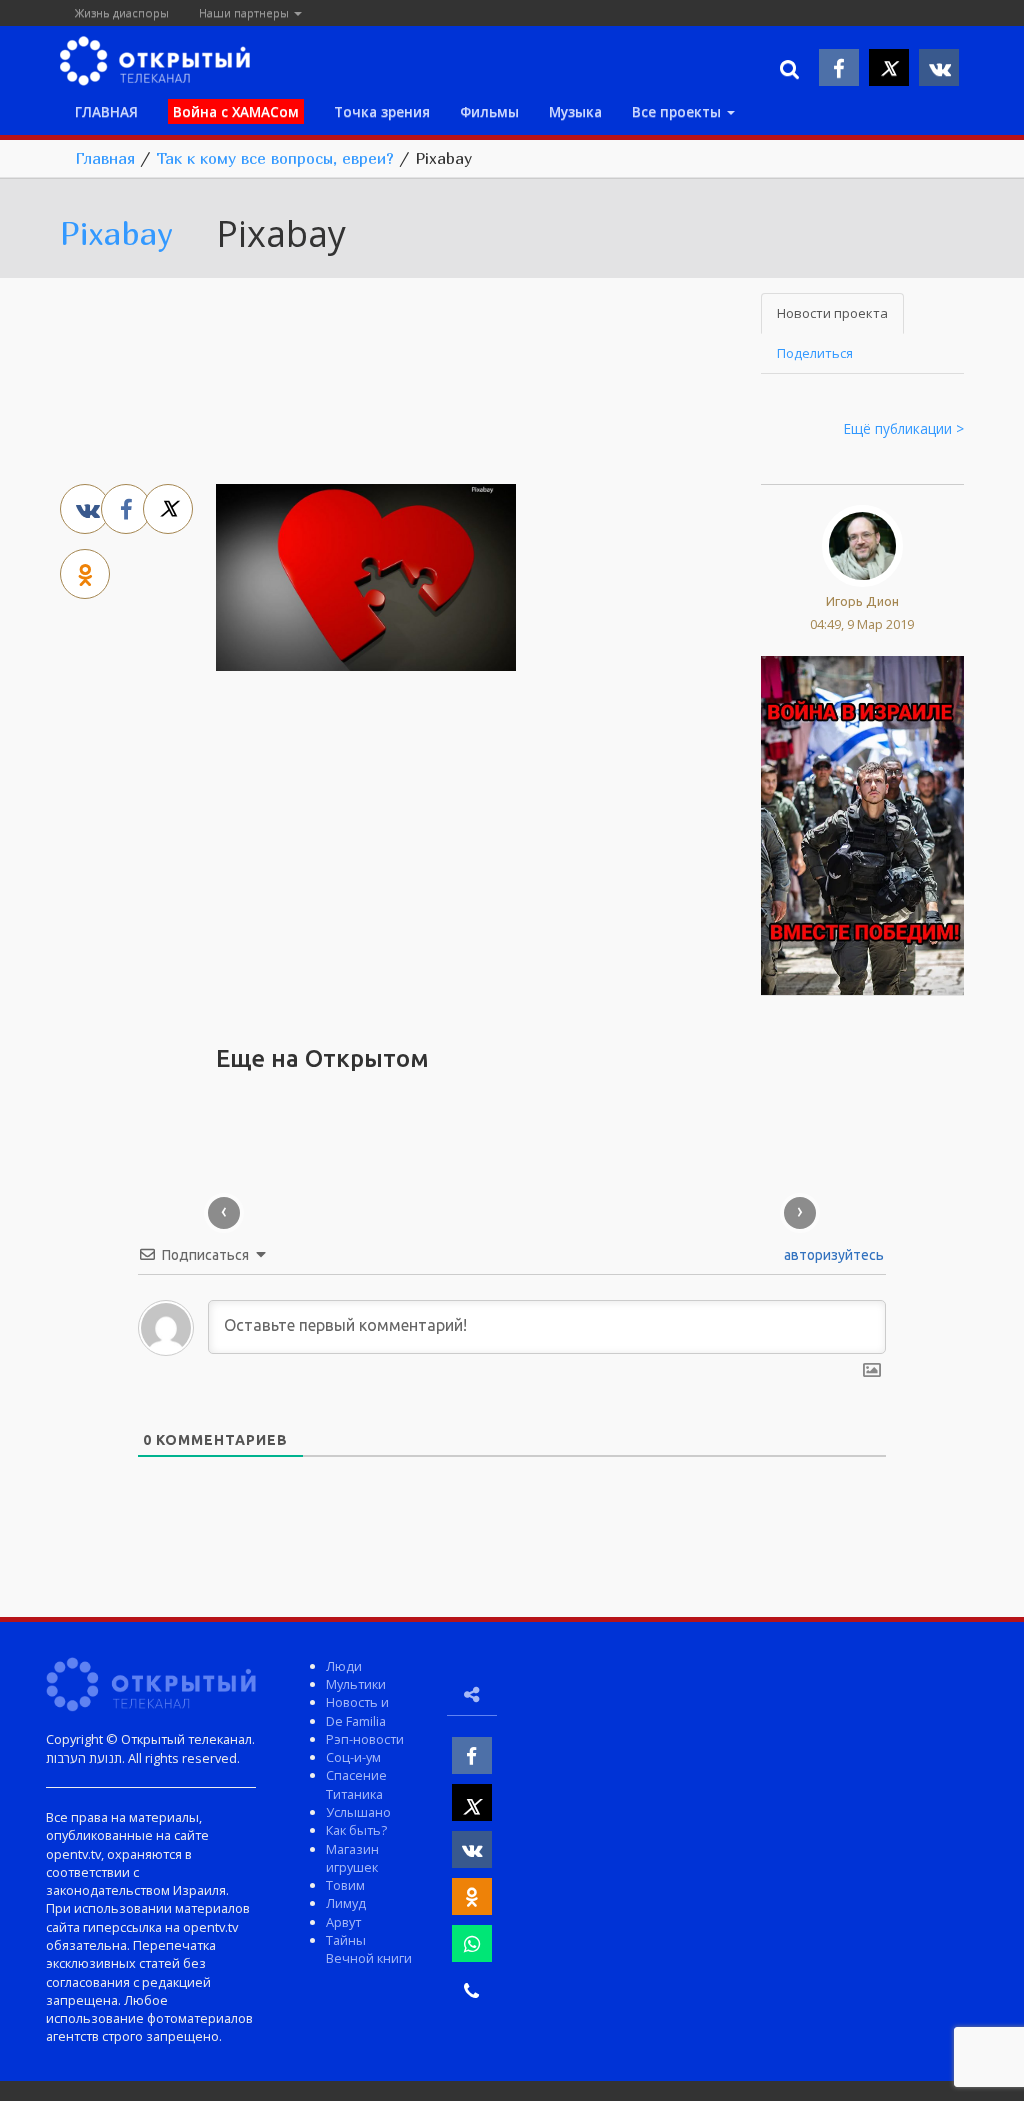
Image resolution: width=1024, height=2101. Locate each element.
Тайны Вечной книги (369, 1949)
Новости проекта (832, 313)
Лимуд (346, 1903)
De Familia (356, 1721)
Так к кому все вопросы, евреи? (275, 158)
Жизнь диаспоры (122, 12)
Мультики (356, 1684)
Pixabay (116, 233)
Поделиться (815, 353)
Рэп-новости (365, 1739)
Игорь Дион (862, 601)
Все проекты (678, 111)
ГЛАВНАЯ (106, 111)
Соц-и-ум (353, 1757)
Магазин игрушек (352, 1858)
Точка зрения (382, 111)
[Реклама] (863, 824)
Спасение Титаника (356, 1784)
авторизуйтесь (832, 1255)
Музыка (575, 111)
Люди (344, 1666)
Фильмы (489, 111)
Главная (105, 158)
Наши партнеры (245, 12)
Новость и (357, 1702)
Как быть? (356, 1830)
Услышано (358, 1812)
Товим (345, 1885)
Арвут (343, 1922)
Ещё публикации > (904, 428)
